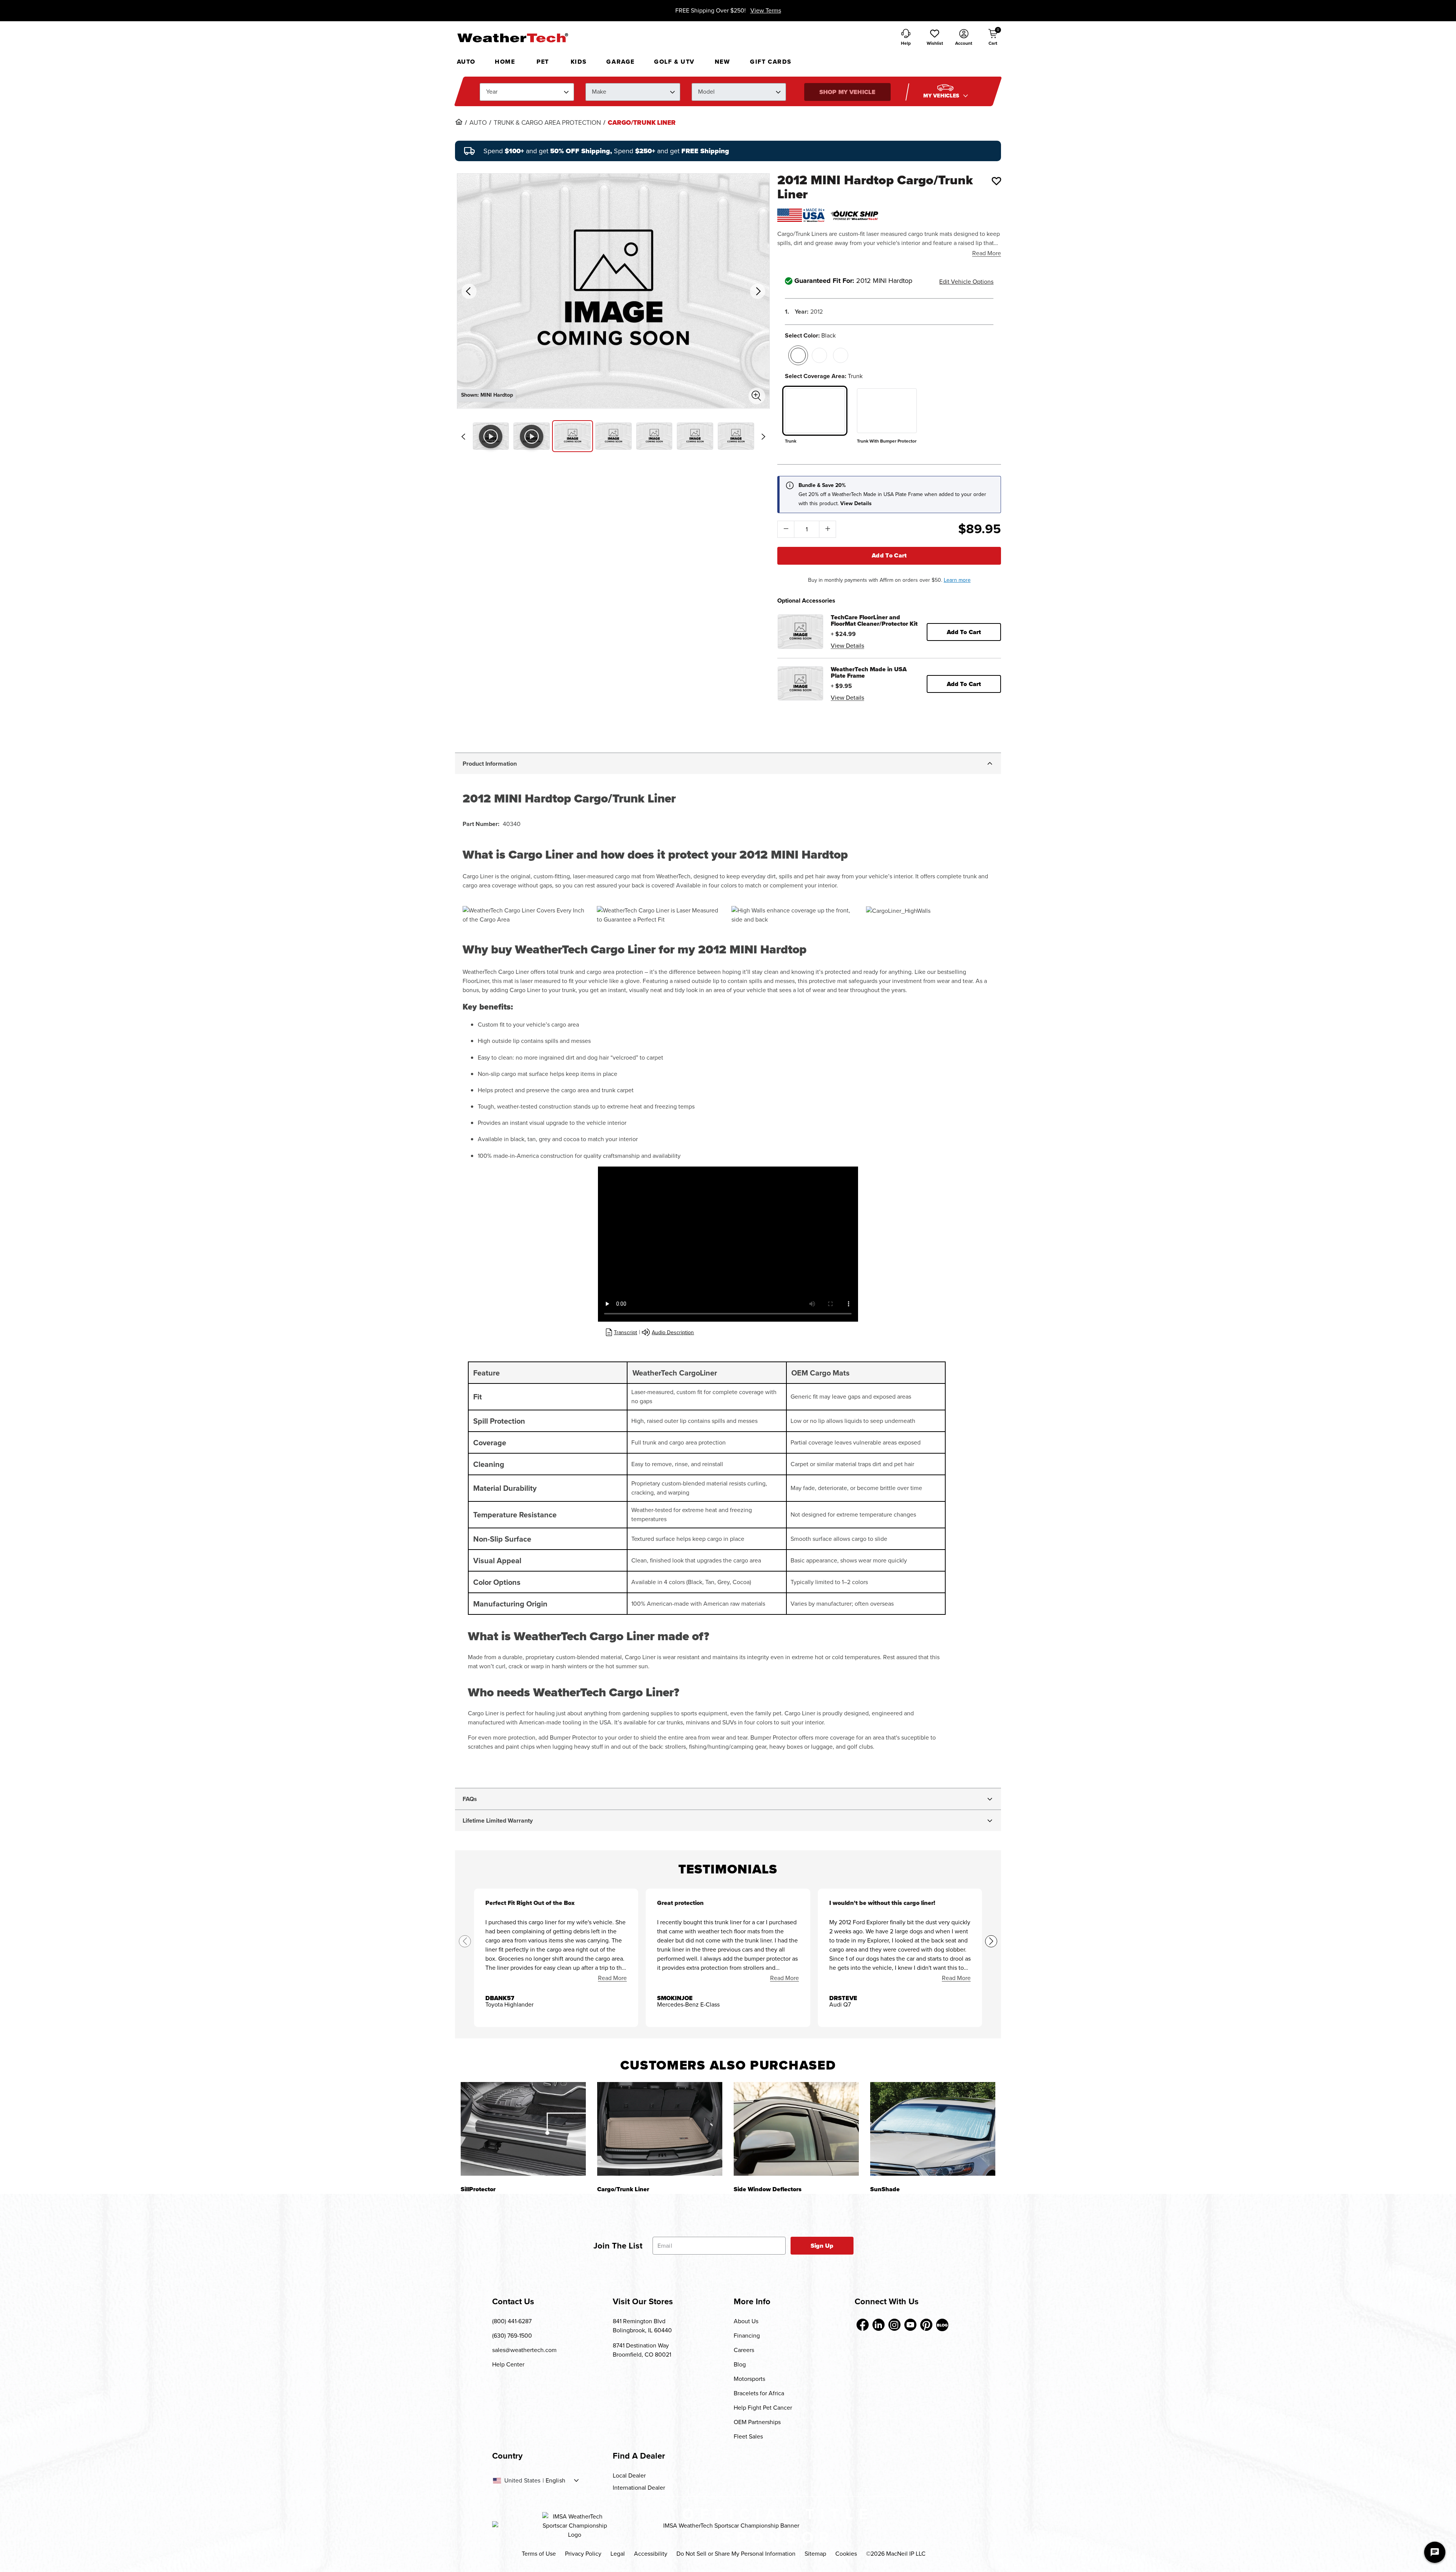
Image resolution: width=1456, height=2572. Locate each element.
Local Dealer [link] (629, 2475)
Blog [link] (740, 2364)
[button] (935, 38)
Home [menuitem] (505, 62)
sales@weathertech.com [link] (524, 2350)
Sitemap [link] (815, 2554)
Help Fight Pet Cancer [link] (763, 2408)
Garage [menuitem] (621, 62)
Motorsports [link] (749, 2379)
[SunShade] (933, 2129)
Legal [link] (618, 2554)
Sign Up (822, 2246)
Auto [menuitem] (466, 62)
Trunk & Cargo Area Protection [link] (547, 123)
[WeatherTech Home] (512, 38)
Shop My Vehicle (847, 92)
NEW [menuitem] (723, 62)
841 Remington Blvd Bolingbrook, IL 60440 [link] (642, 2326)
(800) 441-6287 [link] (512, 2321)
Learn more (957, 580)
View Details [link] (847, 646)
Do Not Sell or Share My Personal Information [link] (736, 2554)
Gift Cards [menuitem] (771, 62)
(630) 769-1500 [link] (512, 2336)
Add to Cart (889, 555)
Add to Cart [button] (964, 632)
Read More (987, 253)
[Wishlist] (996, 181)
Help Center (508, 2364)
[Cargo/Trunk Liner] (660, 2129)
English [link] (555, 2481)
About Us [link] (746, 2321)
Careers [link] (744, 2350)
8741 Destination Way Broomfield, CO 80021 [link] (642, 2350)
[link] (459, 122)
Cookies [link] (846, 2554)
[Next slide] (763, 437)
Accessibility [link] (651, 2554)
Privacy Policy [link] (583, 2554)
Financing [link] (747, 2336)
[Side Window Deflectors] (796, 2129)
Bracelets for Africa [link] (759, 2393)
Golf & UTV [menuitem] (674, 62)
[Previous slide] (463, 437)
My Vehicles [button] (942, 96)
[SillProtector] (523, 2129)
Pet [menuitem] (543, 62)
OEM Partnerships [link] (757, 2422)
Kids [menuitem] (579, 62)
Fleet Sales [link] (748, 2436)
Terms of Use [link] (539, 2554)
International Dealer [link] (639, 2488)
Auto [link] (478, 123)
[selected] (798, 355)
